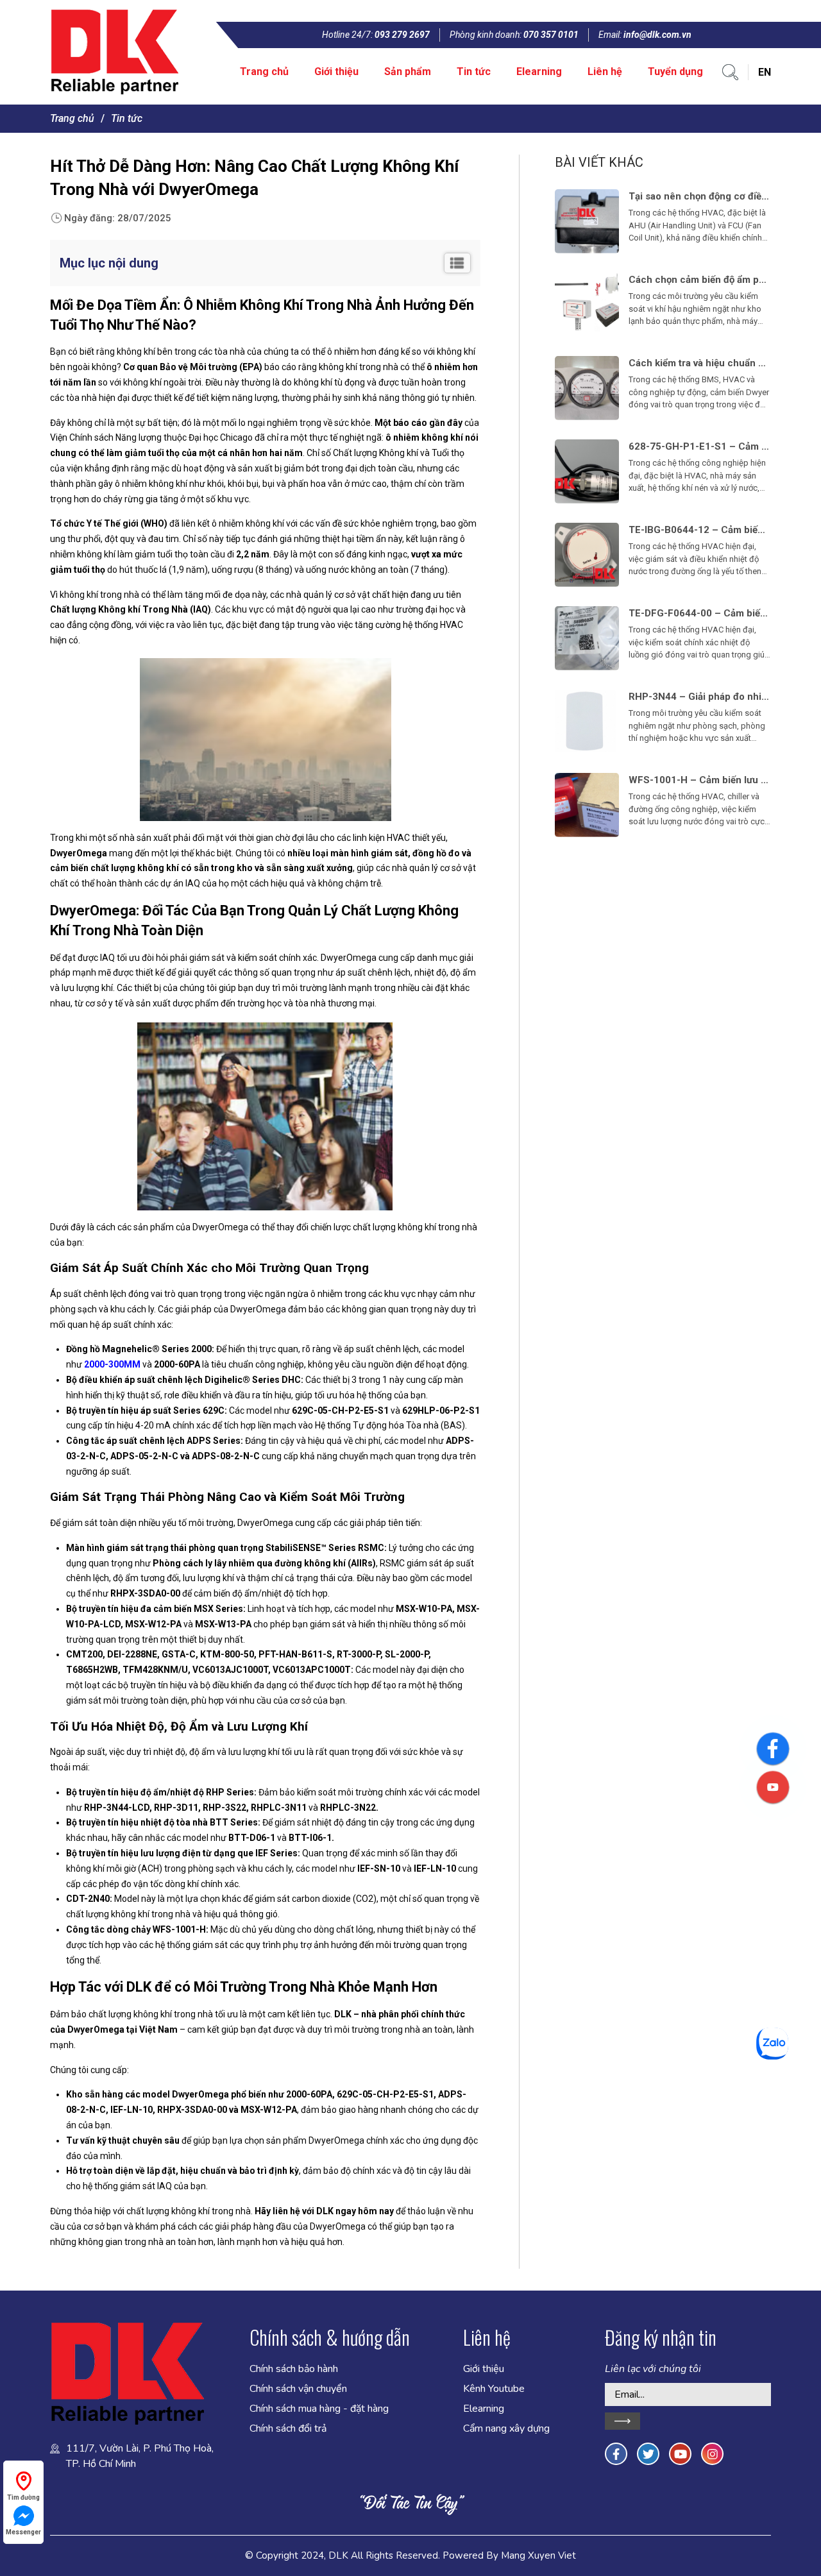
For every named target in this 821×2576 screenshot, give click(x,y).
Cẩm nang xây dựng (506, 2428)
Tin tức (474, 72)
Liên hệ (605, 72)
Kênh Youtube (494, 2389)
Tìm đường (23, 2497)
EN (765, 72)
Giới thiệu (336, 72)
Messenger (23, 2532)
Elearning (539, 72)
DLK (338, 2555)
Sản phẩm (408, 72)
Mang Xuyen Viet (538, 2555)
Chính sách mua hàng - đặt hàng (319, 2409)
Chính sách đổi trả (288, 2428)
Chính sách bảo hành (294, 2369)
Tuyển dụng (675, 72)
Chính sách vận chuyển (298, 2389)
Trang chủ (264, 72)
